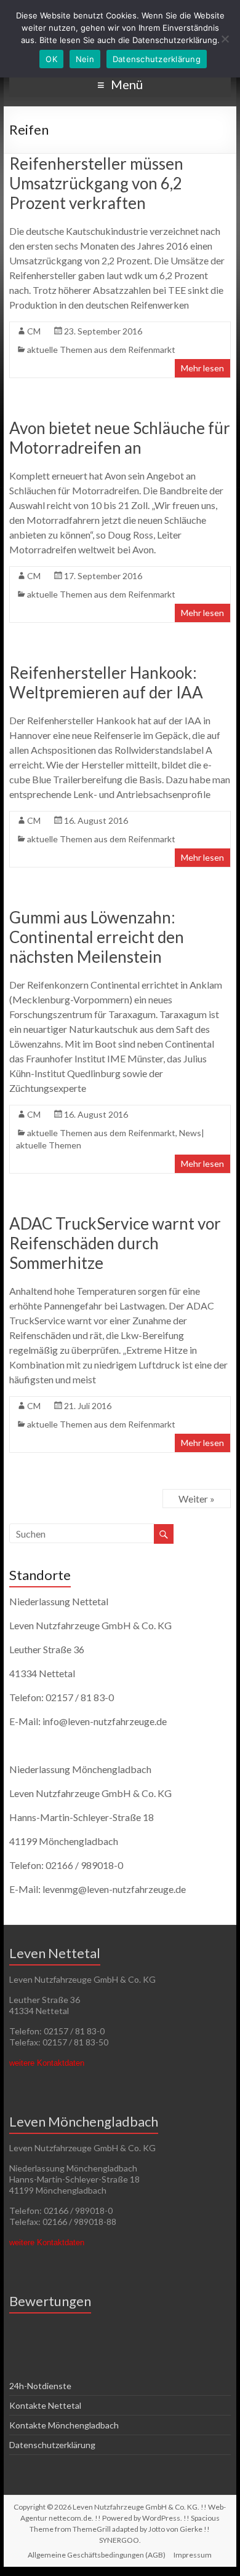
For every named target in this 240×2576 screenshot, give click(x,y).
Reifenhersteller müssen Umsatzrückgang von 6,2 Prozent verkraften (96, 183)
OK (51, 59)
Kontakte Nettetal (45, 2405)
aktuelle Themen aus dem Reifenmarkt (101, 350)
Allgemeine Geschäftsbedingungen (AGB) (97, 2555)
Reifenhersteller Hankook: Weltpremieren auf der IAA (106, 682)
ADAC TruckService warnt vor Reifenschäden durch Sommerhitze (115, 1243)
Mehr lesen (202, 368)
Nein (85, 59)
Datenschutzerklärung (52, 2445)
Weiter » (197, 1499)
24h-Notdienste (40, 2386)
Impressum (193, 2555)
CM (34, 331)
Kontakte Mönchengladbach (64, 2425)
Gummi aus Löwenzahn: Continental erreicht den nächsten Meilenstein (97, 937)
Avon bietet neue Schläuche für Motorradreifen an (120, 438)
